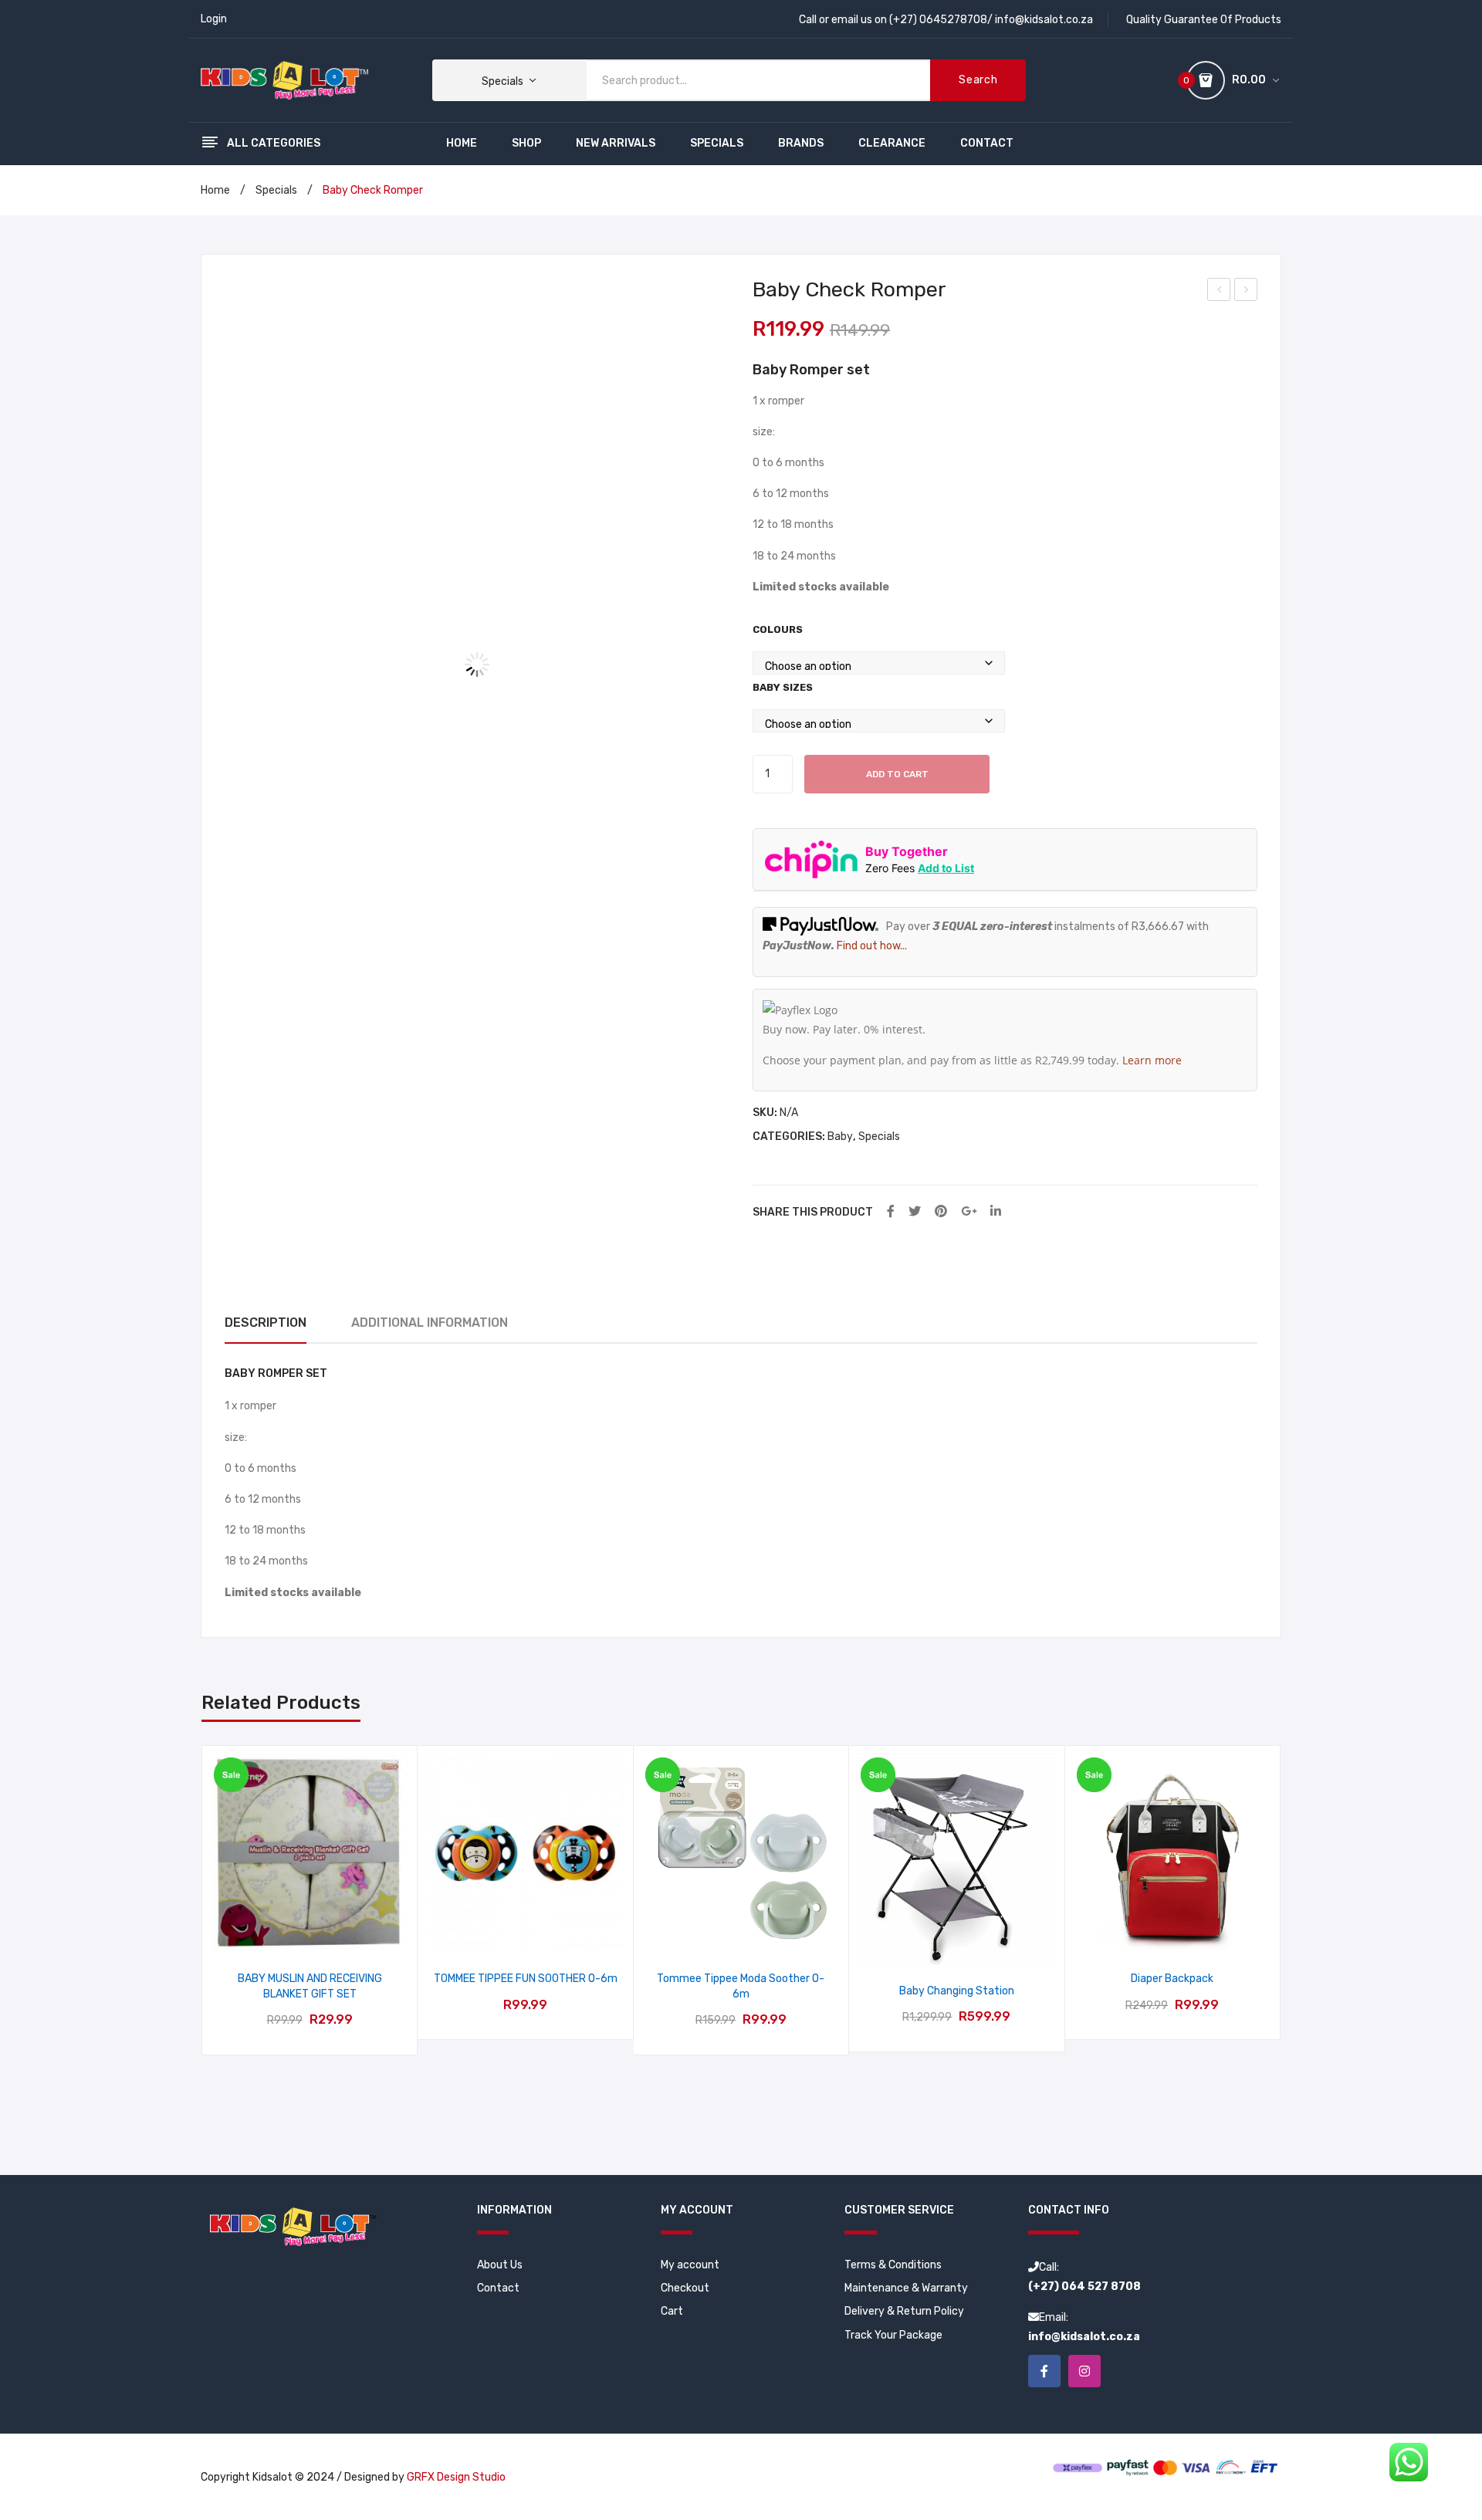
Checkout (685, 2288)
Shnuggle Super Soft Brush (1247, 292)
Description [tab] (266, 1323)
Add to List (946, 868)
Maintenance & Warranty (906, 2288)
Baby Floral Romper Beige (1220, 292)
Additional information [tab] (430, 1323)
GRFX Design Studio (456, 2477)
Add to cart (897, 774)
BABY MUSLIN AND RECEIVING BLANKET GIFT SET (310, 1986)
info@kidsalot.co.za (1044, 20)
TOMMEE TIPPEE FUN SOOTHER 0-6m (525, 1979)
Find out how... (872, 946)
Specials (276, 190)
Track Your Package (893, 2335)
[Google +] (969, 1212)
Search (978, 80)
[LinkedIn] (996, 1212)
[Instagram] (1084, 2371)
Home (215, 190)
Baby (840, 1137)
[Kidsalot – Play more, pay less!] (284, 80)
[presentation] (203, 1901)
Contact (498, 2288)
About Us (500, 2265)
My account (690, 2265)
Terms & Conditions (893, 2265)
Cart (672, 2311)
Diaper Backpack (1172, 1979)
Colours (778, 629)
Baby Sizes (783, 687)
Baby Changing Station (957, 1991)
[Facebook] (891, 1212)
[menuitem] (462, 144)
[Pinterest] (941, 1212)
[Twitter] (915, 1212)
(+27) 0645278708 (938, 20)
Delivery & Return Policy (904, 2311)
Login (214, 19)
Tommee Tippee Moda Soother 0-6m (741, 1986)
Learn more (1152, 1060)
